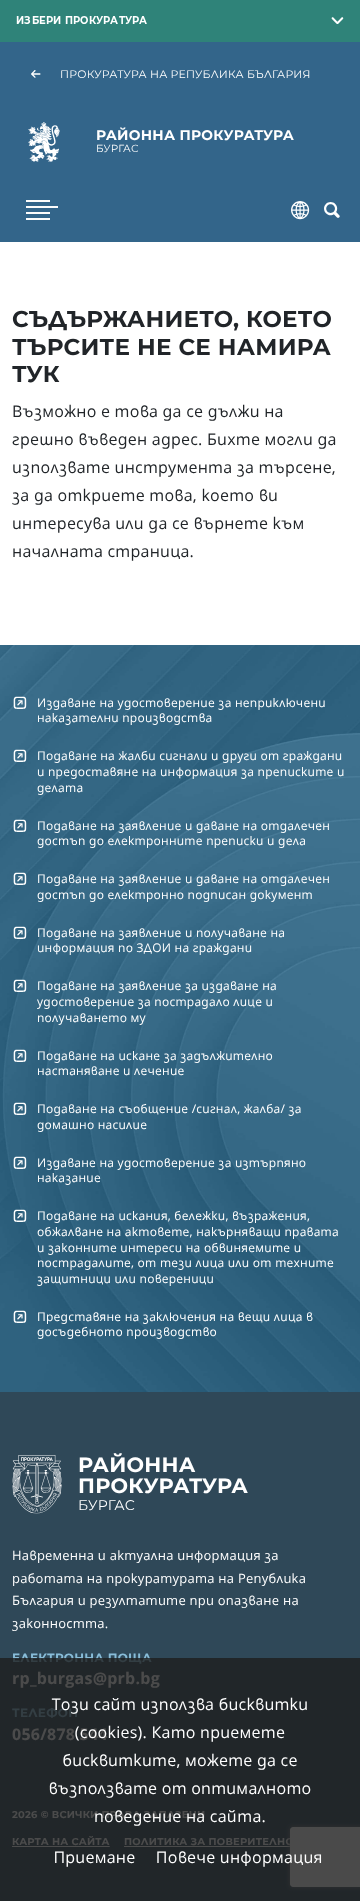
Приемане (94, 1857)
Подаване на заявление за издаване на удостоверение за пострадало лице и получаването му (157, 1001)
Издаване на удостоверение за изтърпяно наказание (171, 1170)
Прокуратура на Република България (185, 74)
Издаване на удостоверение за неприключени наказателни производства (181, 710)
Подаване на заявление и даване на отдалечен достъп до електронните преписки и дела (183, 833)
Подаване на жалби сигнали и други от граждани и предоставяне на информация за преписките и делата (191, 771)
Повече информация (239, 1857)
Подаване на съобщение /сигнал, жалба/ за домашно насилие (169, 1116)
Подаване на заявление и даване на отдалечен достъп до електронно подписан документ (183, 886)
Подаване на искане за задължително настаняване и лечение (155, 1063)
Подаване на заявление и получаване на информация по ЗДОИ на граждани (161, 940)
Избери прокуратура (82, 20)
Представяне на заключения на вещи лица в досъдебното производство (175, 1324)
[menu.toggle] (42, 210)
